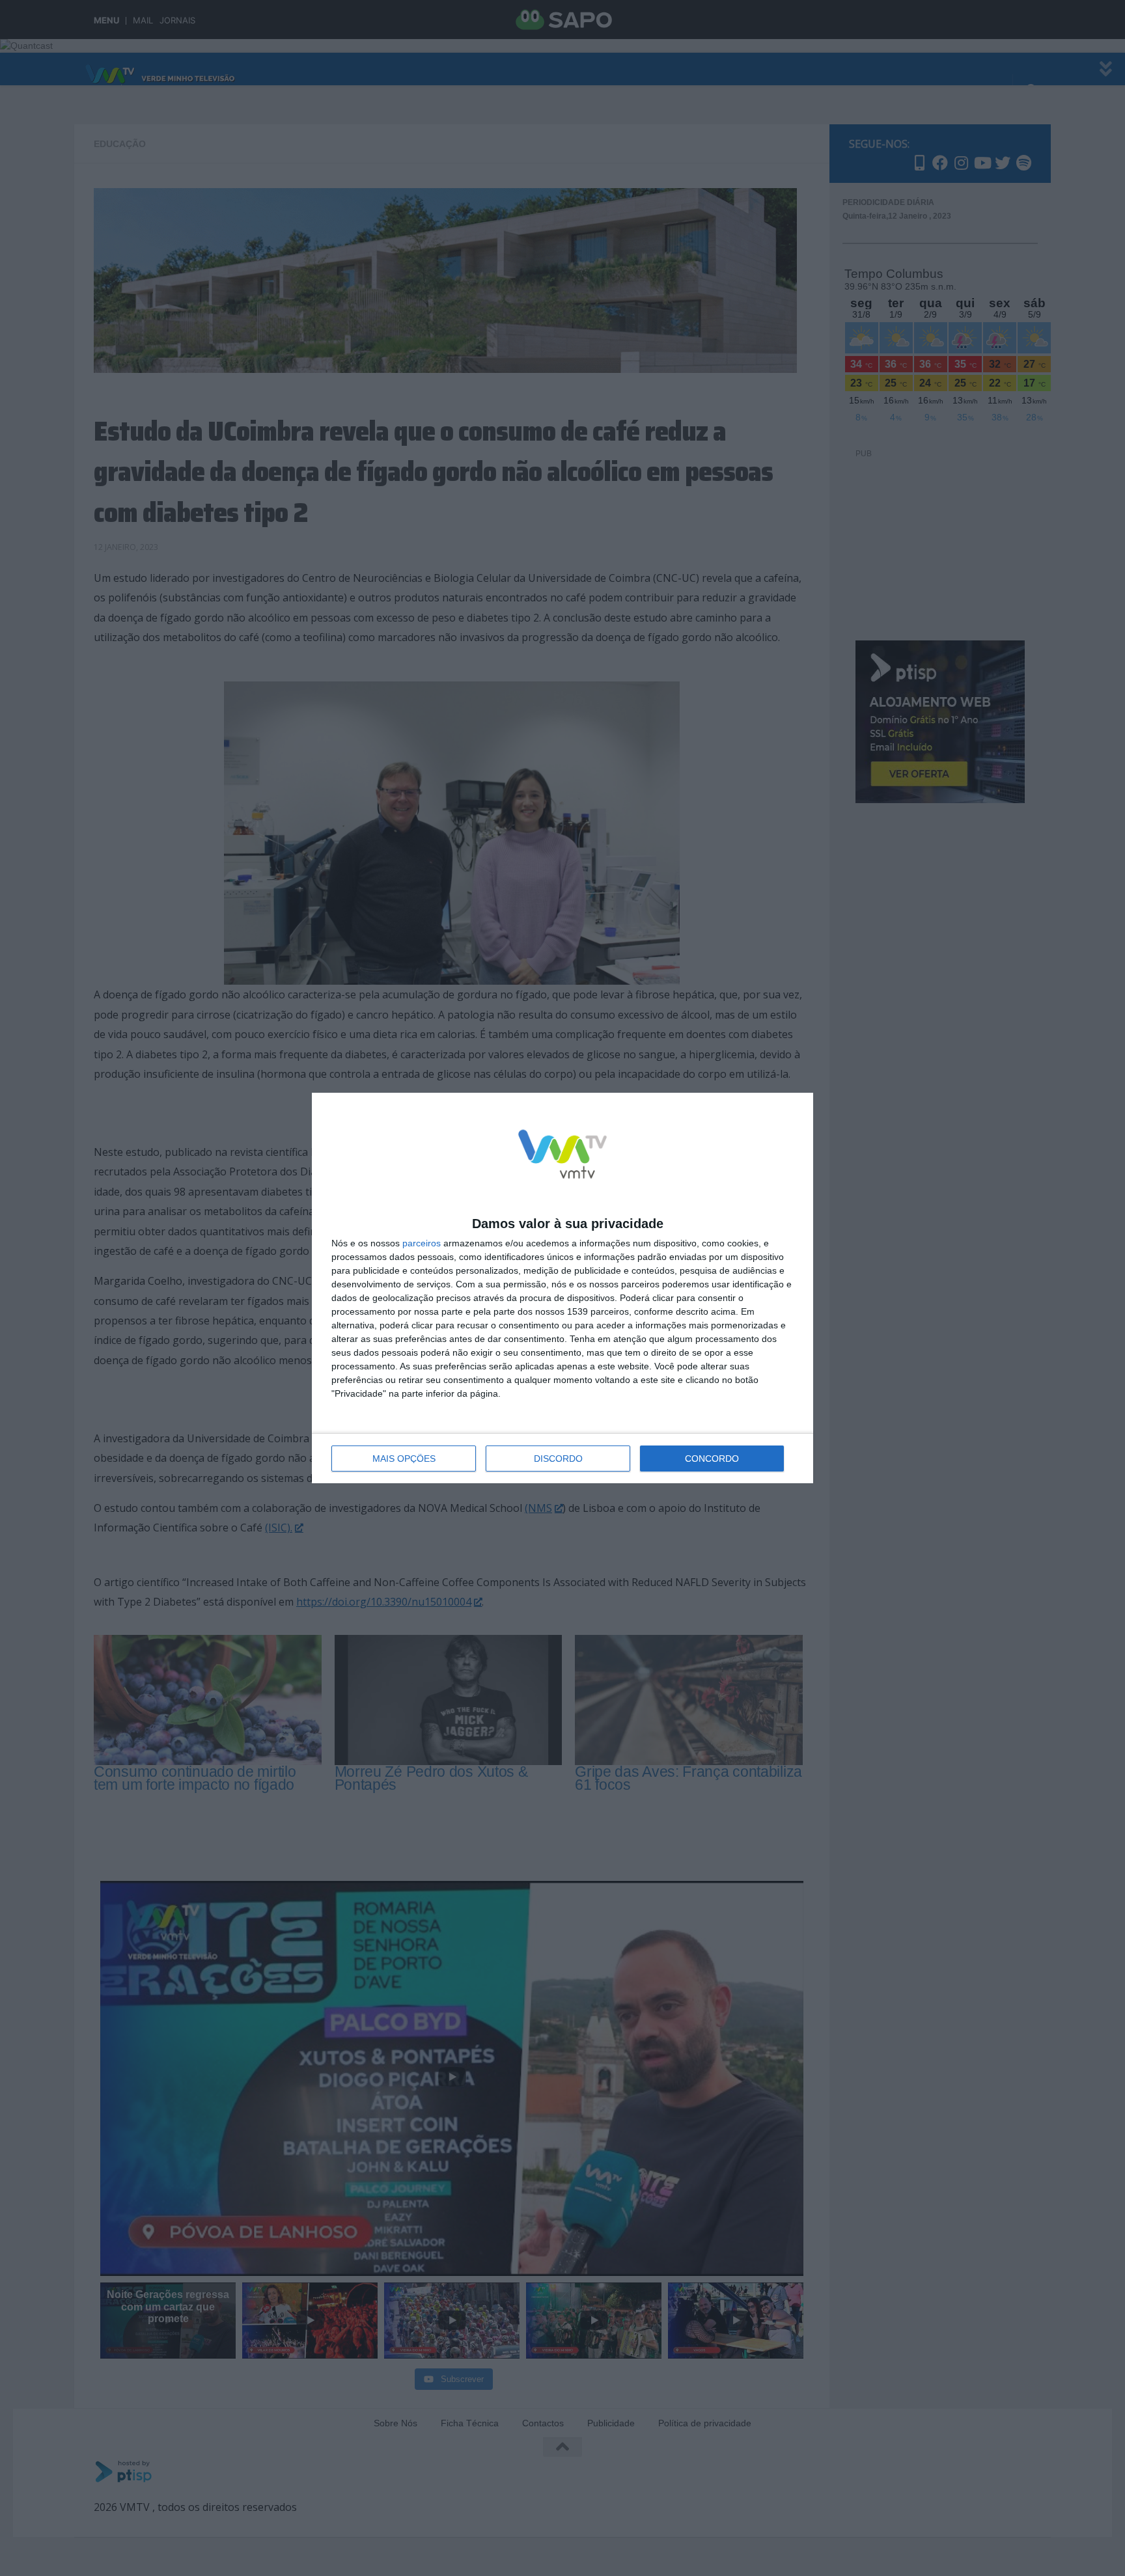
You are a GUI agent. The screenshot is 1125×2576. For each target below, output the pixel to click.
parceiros (422, 1243)
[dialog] (562, 1288)
